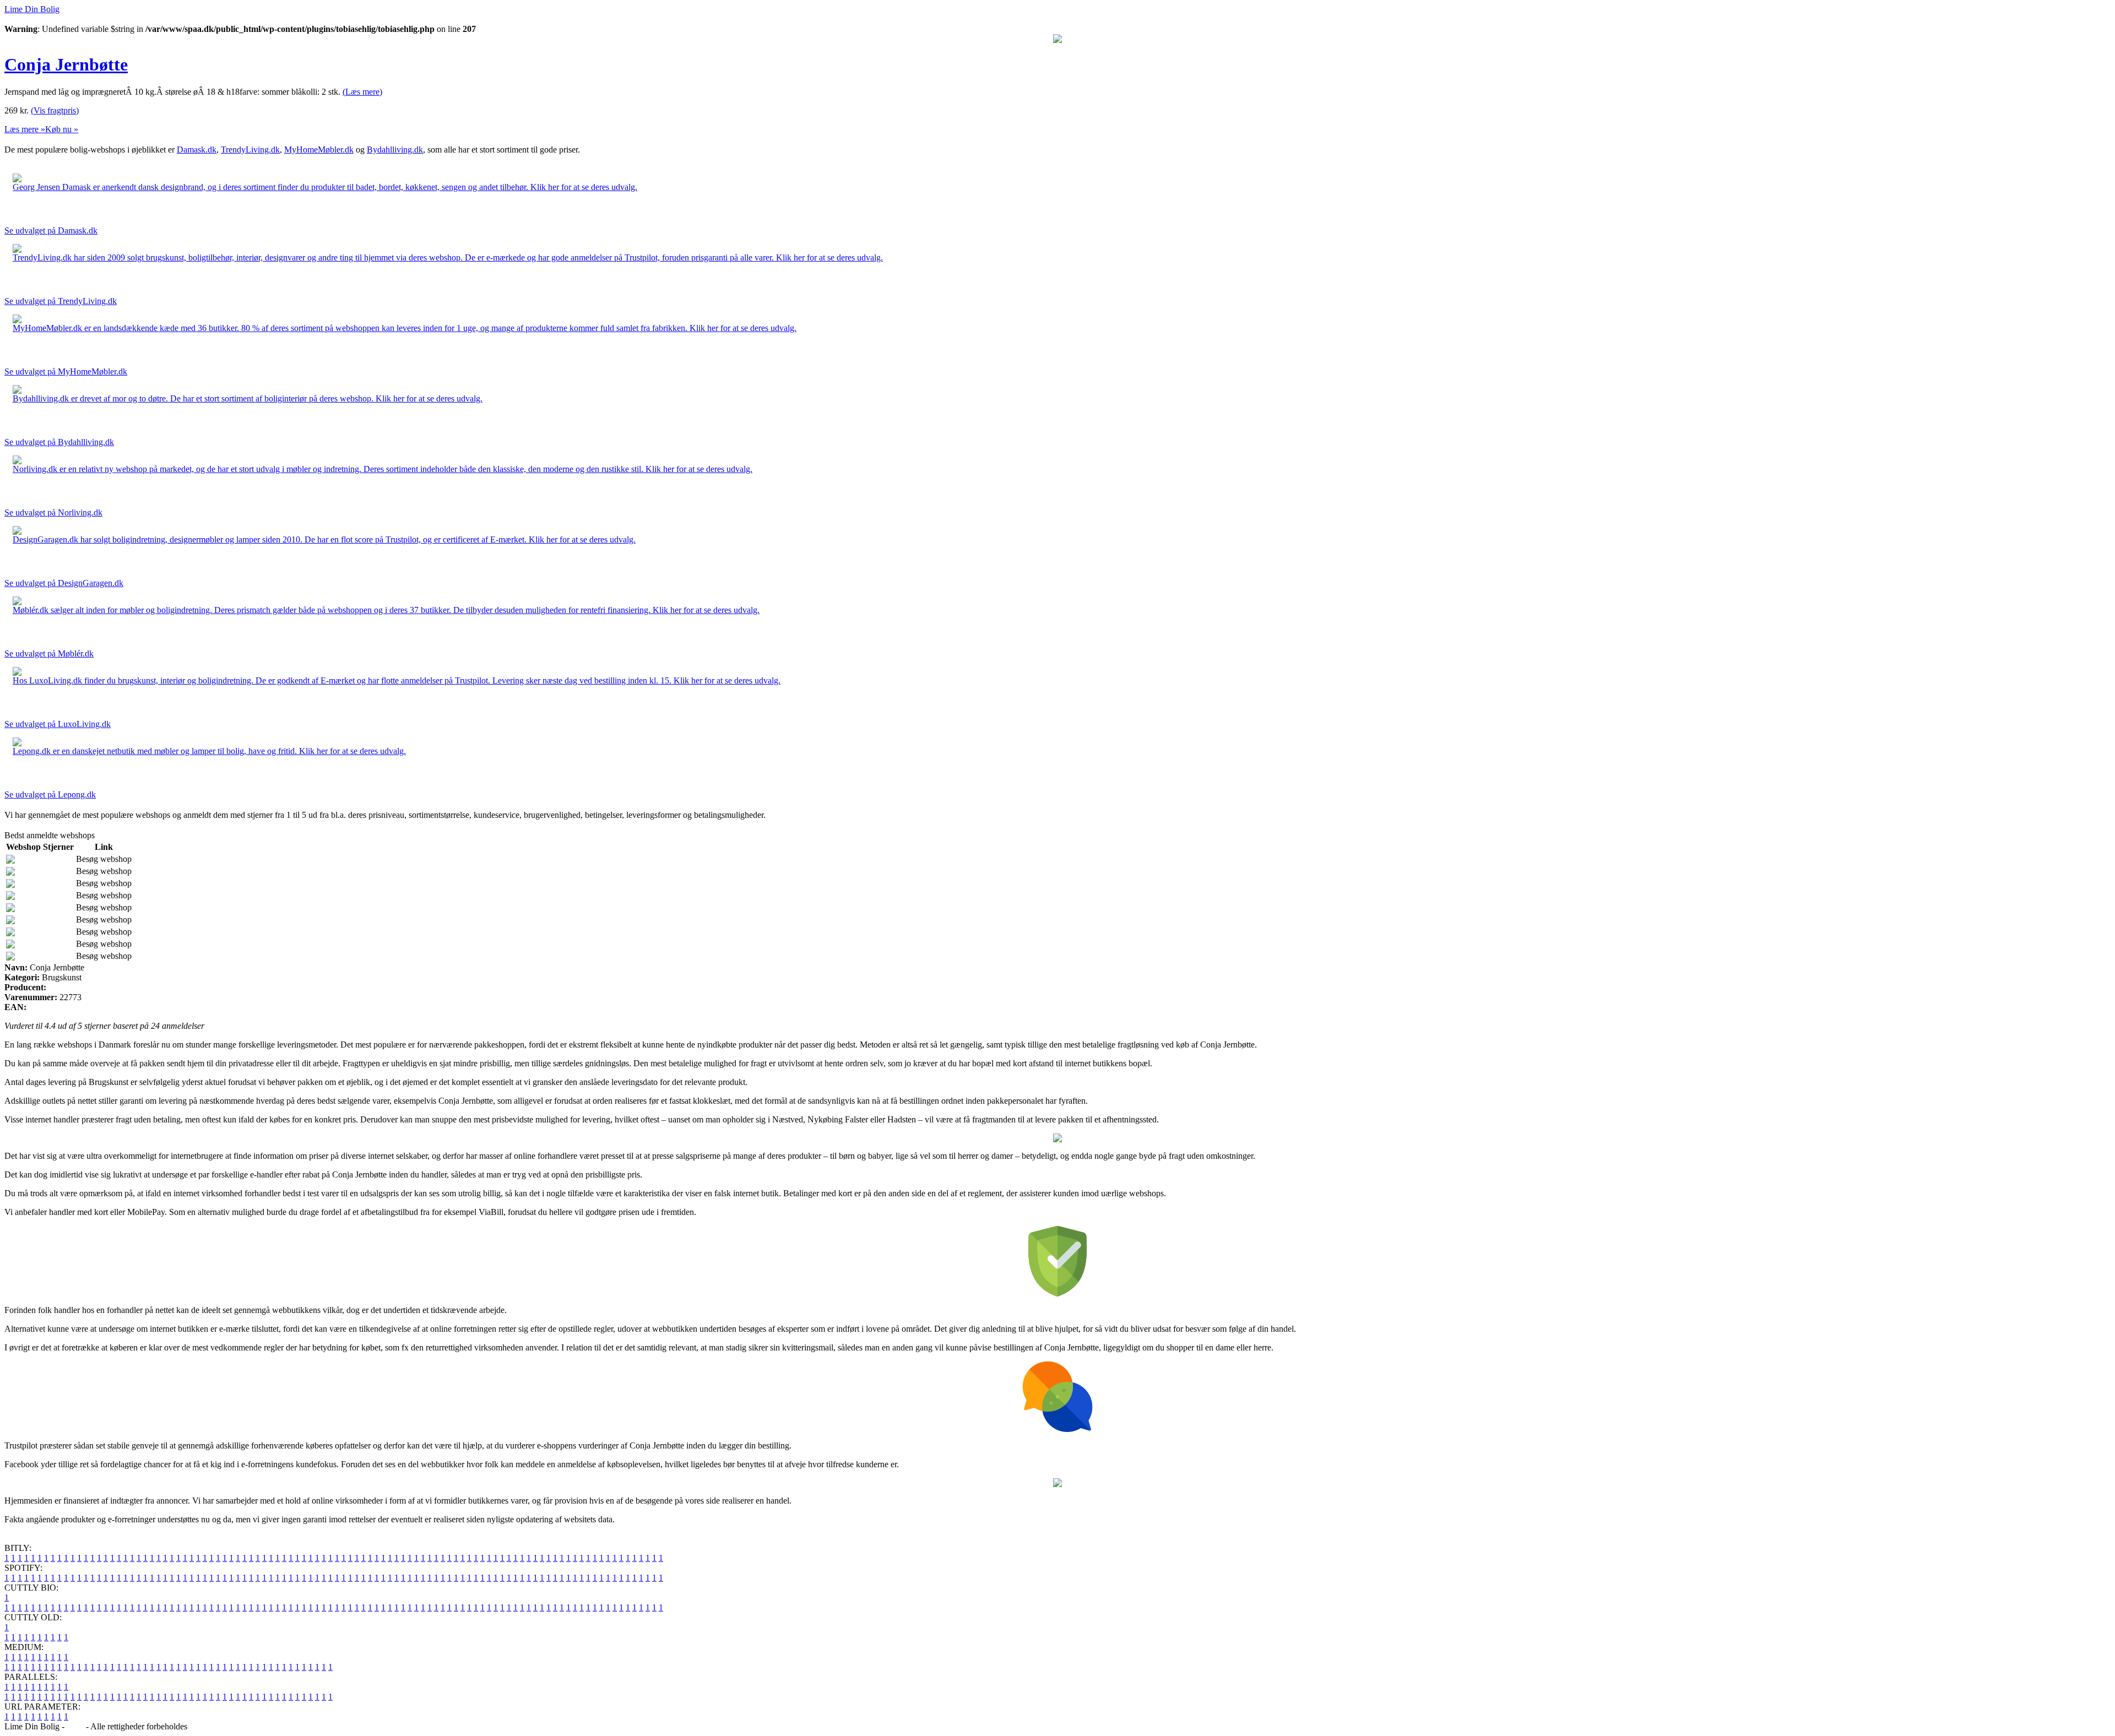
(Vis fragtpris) (55, 110)
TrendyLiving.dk (250, 150)
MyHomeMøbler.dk (319, 150)
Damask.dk (197, 150)
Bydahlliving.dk (395, 150)
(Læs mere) (362, 92)
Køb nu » (62, 129)
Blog (75, 1726)
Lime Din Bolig (32, 9)
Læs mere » (25, 129)
